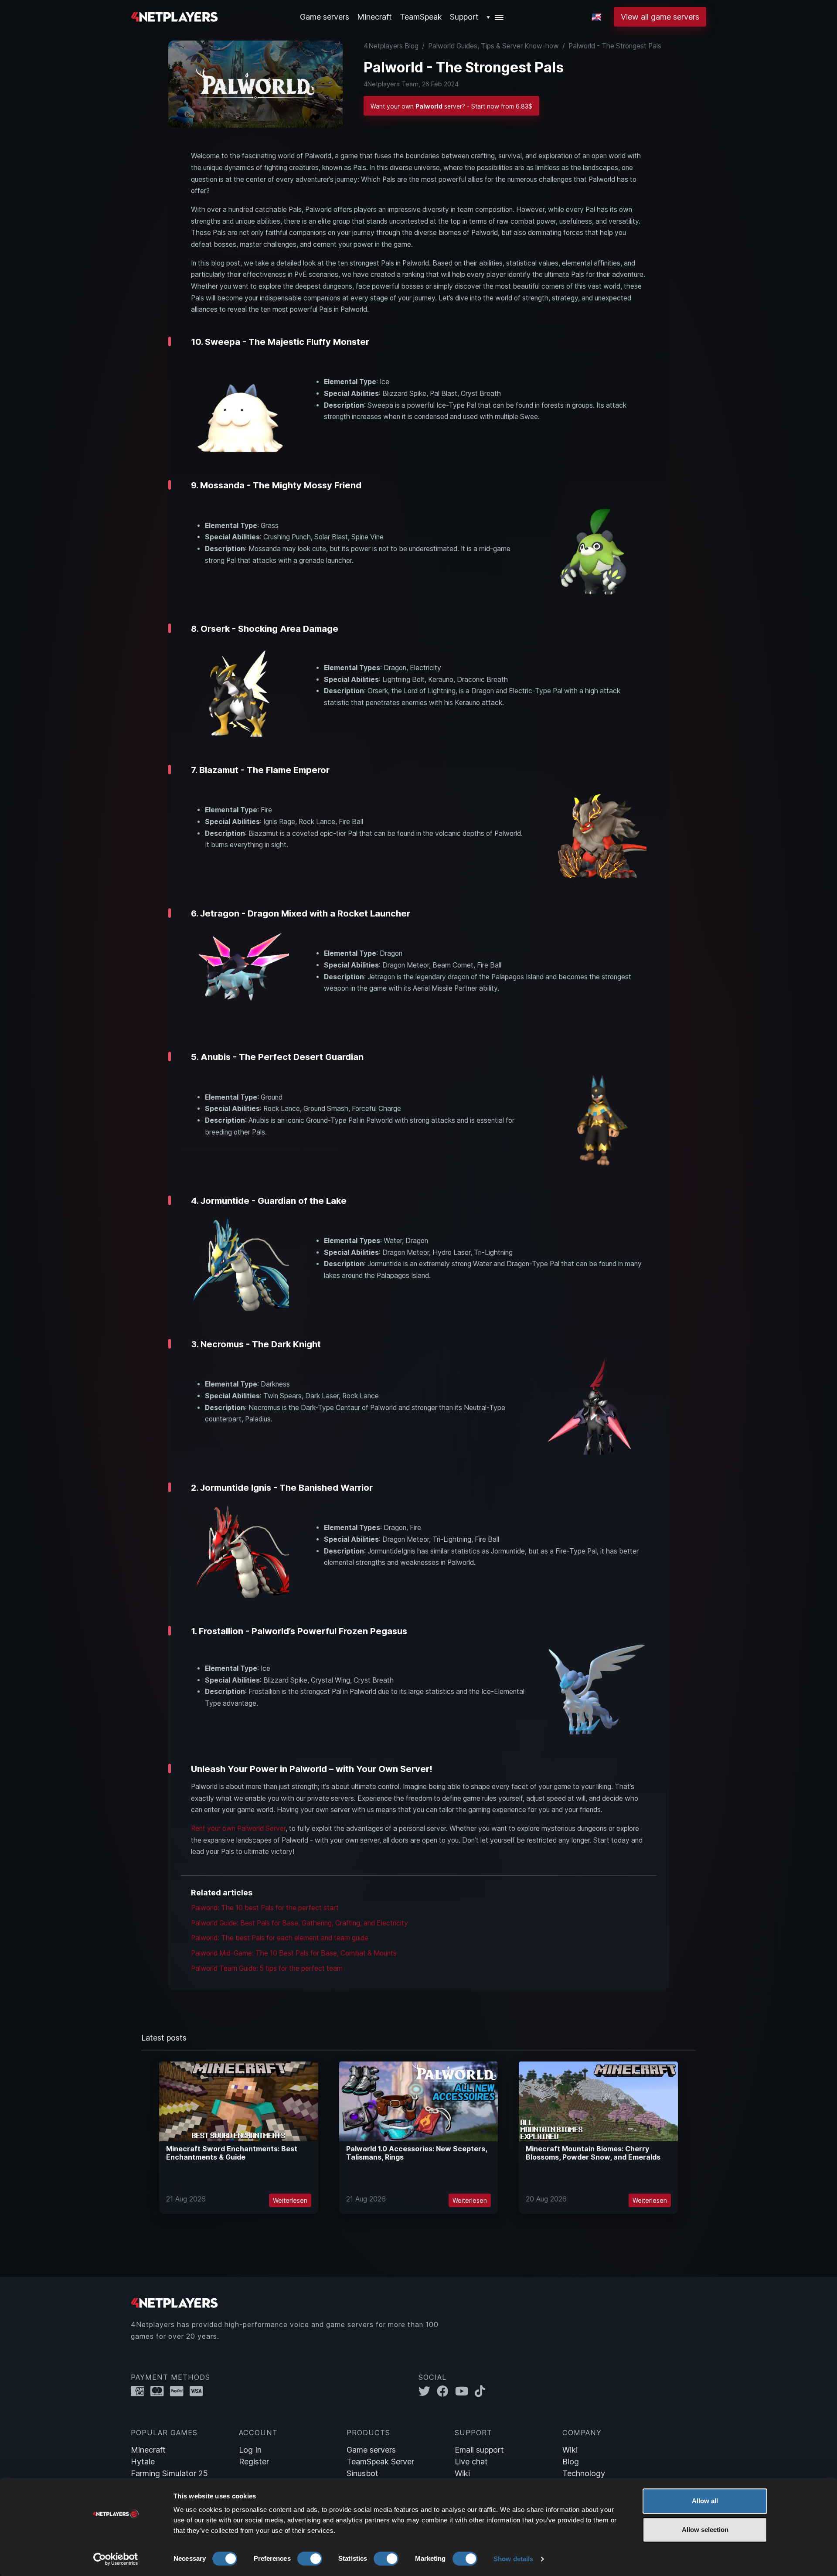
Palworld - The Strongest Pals (615, 46)
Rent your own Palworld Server (238, 1828)
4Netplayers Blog (391, 46)
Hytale (143, 2462)
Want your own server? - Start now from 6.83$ (451, 106)
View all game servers (660, 17)
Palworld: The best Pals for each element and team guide (280, 1938)
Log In (250, 2450)
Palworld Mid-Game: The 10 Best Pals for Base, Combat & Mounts (294, 1953)
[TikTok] (482, 2391)
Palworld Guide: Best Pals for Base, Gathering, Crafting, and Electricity (299, 1923)
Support (464, 17)
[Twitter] (428, 2391)
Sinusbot (362, 2473)
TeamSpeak (421, 17)
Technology (584, 2473)
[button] (495, 17)
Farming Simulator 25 (169, 2473)
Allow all (705, 2501)
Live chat (471, 2462)
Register (254, 2462)
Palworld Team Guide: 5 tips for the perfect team (267, 1968)
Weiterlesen (290, 2200)
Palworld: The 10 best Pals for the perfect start (265, 1908)
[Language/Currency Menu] (597, 17)
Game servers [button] (325, 17)
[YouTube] (465, 2391)
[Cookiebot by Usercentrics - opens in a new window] (116, 2559)
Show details (513, 2559)
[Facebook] (446, 2391)
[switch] (310, 2559)
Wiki (462, 2473)
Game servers (371, 2450)
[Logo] (174, 16)
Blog (571, 2462)
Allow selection (705, 2530)
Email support (479, 2450)
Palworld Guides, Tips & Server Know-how (493, 46)
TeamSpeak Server (380, 2462)
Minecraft (374, 17)
